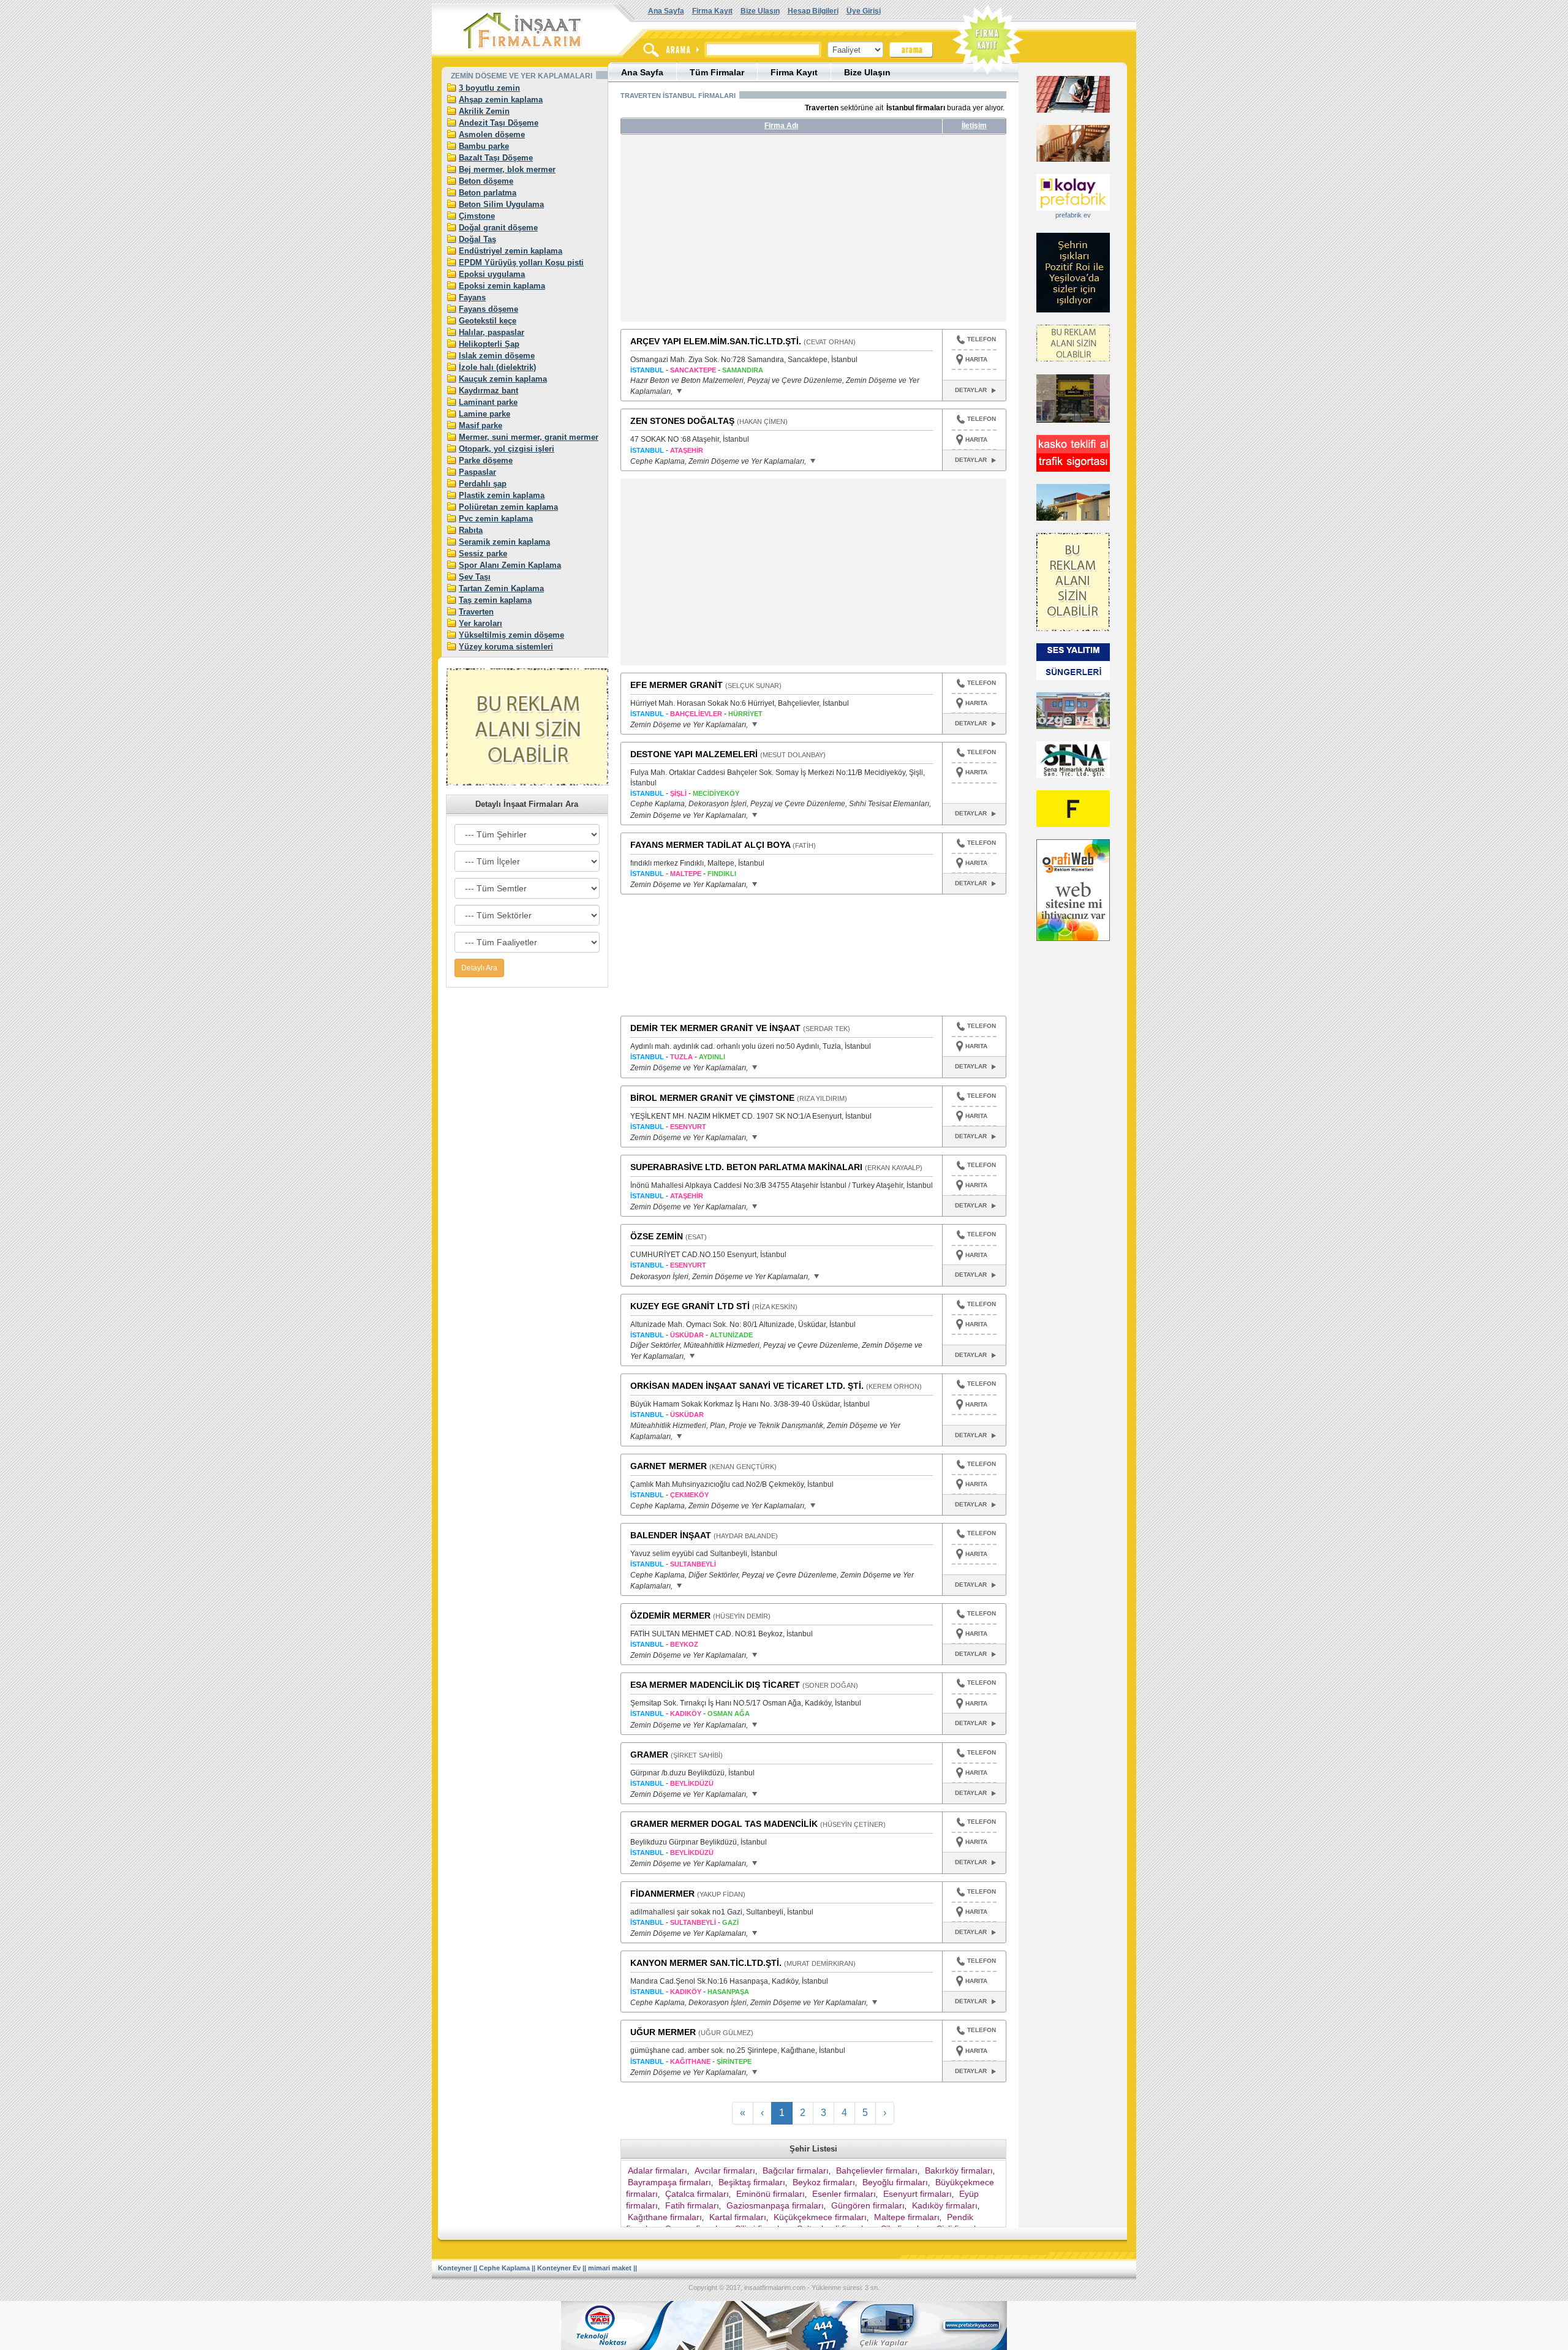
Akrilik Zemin (484, 111)
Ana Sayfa (666, 11)
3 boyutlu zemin (489, 88)
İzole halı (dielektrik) (497, 367)
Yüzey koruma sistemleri (506, 647)
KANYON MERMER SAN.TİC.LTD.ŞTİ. (706, 1963)
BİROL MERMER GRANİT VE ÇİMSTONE (712, 1098)
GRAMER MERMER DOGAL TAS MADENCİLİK (724, 1824)
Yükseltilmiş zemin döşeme (511, 635)
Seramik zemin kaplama (504, 542)
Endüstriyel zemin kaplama (511, 251)
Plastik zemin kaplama (502, 495)
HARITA (976, 359)
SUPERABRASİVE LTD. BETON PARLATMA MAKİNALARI (746, 1167)
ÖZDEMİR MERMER (670, 1615)
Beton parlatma (488, 193)
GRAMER (649, 1755)
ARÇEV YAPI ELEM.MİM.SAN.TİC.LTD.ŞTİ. (716, 341)
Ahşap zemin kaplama (501, 100)
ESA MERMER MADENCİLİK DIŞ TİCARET (715, 1685)
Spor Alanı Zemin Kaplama (510, 565)
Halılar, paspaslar (492, 332)
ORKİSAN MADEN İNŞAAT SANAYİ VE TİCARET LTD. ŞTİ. (747, 1386)
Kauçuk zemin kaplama (503, 379)
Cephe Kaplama (504, 2268)
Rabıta (471, 530)
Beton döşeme (486, 181)
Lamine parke (484, 414)
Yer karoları (481, 623)
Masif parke (481, 425)
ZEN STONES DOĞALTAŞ (682, 421)
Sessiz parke (483, 553)
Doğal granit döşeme (498, 228)
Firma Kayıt (712, 11)
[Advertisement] (736, 233)
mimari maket (610, 2268)
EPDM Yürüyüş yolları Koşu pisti (521, 263)
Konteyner (455, 2268)
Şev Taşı (475, 577)
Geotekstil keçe (488, 321)
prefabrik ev (1073, 215)
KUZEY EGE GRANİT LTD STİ (690, 1306)
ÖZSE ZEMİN (657, 1236)
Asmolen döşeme (492, 134)
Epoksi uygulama (492, 274)
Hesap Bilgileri (813, 11)
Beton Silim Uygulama (501, 204)
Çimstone (477, 216)
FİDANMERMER (662, 1894)
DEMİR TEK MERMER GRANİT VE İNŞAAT (715, 1028)
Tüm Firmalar (717, 72)
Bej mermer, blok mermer (507, 169)
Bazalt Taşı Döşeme (496, 158)
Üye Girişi (864, 11)
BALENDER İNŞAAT (671, 1535)
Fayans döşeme (488, 309)
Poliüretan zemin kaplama (508, 507)
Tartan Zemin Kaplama (501, 588)
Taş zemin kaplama (495, 600)
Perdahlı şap (483, 484)
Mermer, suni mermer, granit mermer (529, 437)
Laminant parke (488, 402)
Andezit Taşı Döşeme (499, 123)
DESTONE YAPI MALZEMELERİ (694, 754)
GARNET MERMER (669, 1466)
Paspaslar (477, 472)
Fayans (472, 297)
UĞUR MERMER (663, 2032)
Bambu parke (484, 146)
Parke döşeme (486, 460)
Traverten (476, 612)
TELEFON (982, 339)
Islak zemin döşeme (497, 356)
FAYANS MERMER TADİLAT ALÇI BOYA (710, 845)
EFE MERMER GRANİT (677, 685)
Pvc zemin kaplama (496, 519)
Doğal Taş (477, 239)
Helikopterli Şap (489, 344)
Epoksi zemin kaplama (502, 286)
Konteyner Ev (559, 2268)
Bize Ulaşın (760, 11)
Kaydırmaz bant (488, 391)
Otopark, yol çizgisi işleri (507, 449)
